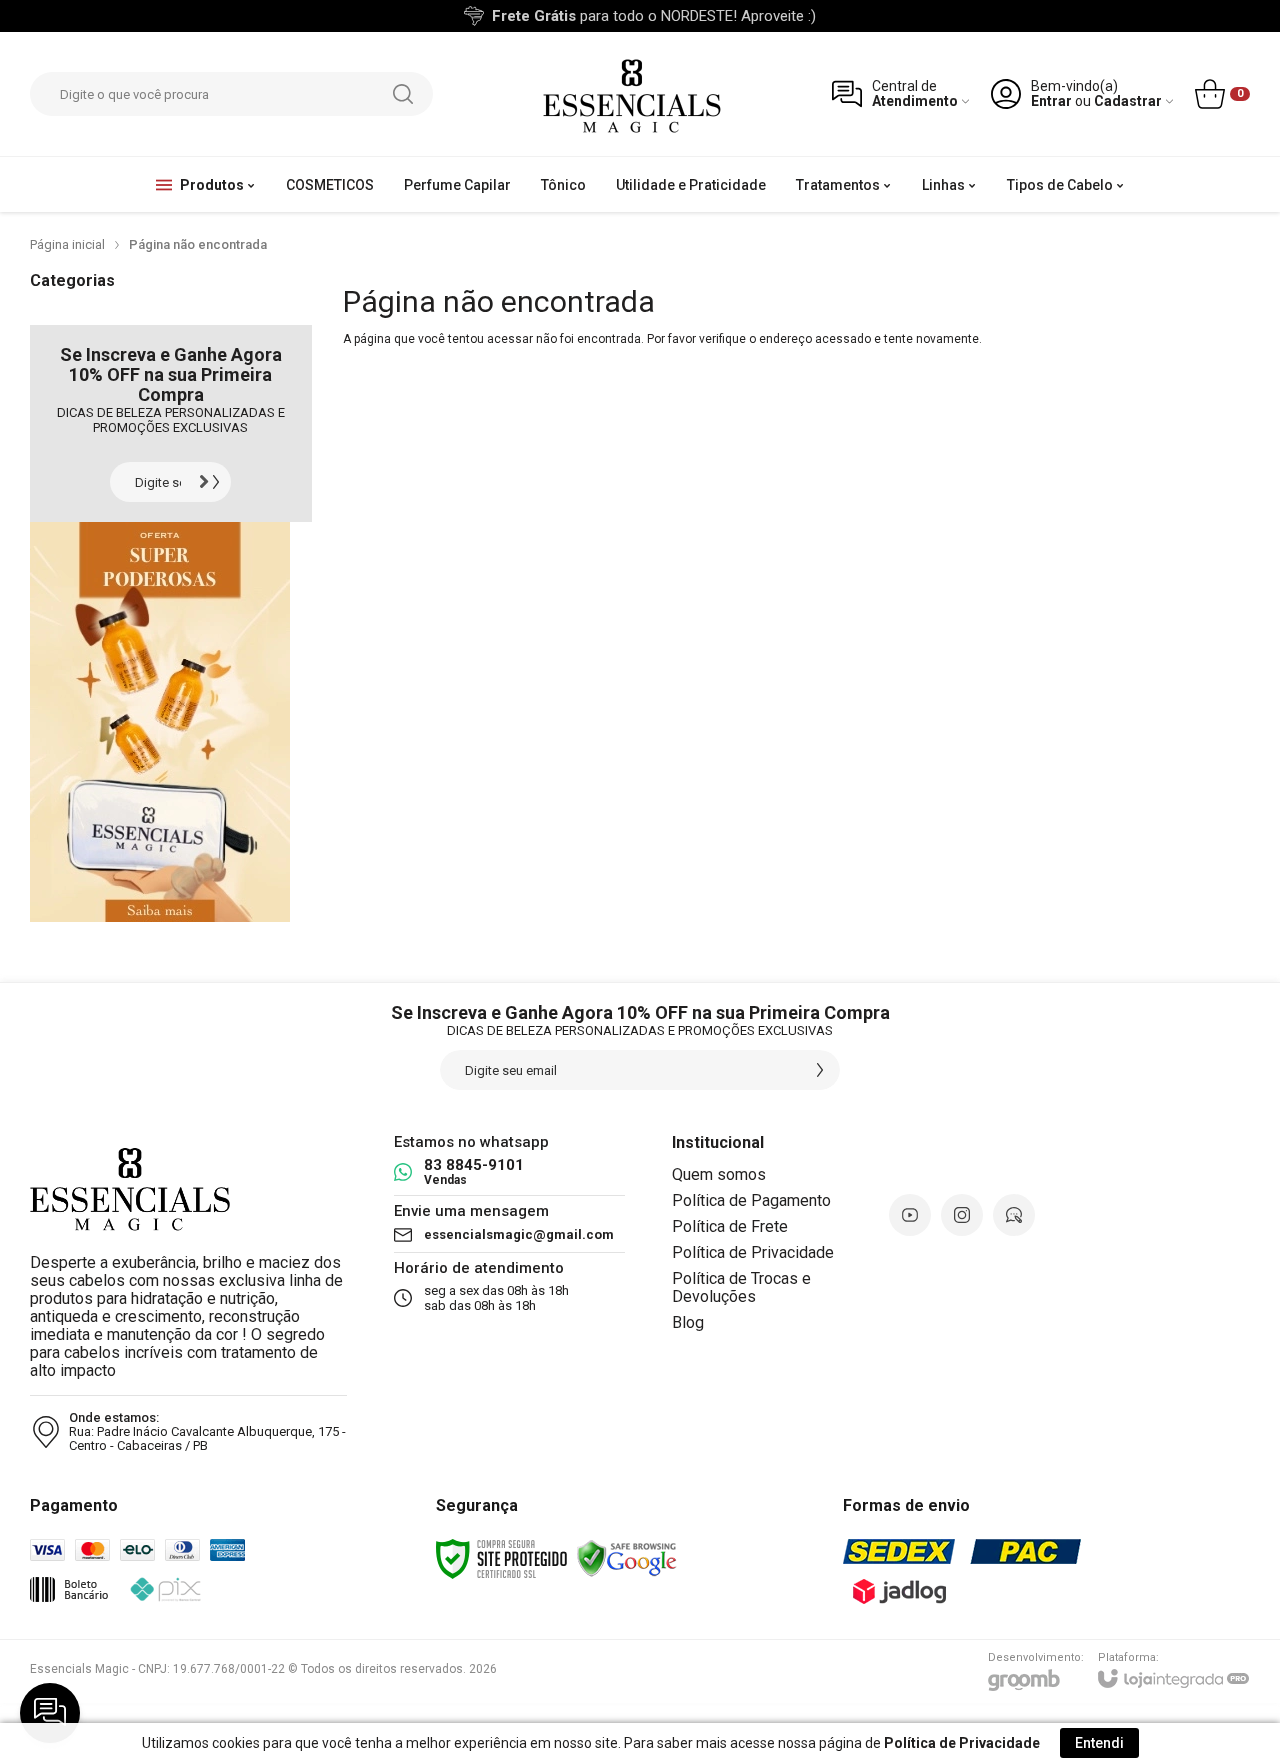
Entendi (1099, 1743)
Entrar (1051, 101)
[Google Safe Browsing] (627, 1558)
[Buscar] (403, 94)
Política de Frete (730, 1226)
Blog (688, 1322)
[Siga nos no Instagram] (962, 1215)
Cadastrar (1128, 101)
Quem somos (719, 1174)
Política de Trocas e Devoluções (741, 1287)
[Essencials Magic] (632, 94)
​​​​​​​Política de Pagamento (751, 1200)
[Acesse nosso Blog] (1014, 1215)
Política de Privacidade (753, 1252)
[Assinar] (211, 482)
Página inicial (67, 244)
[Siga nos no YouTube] (910, 1215)
